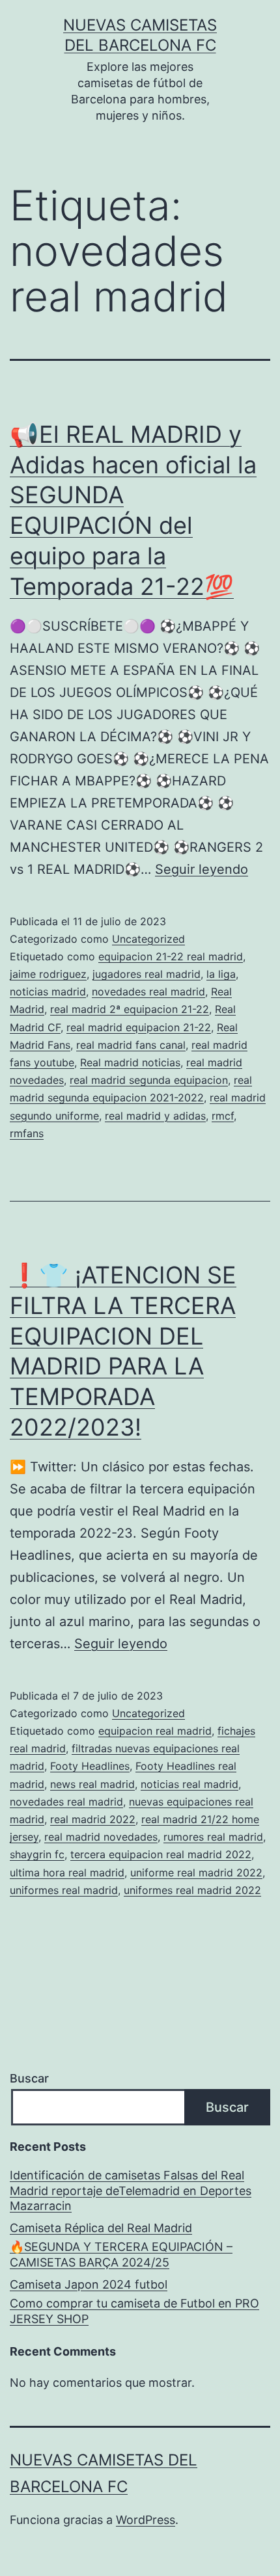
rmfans (27, 1133)
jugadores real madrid (147, 974)
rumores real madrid (213, 1837)
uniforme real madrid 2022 (196, 1873)
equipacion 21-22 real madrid (171, 956)
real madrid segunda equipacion (149, 1080)
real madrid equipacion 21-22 (139, 1027)
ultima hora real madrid (67, 1873)
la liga (221, 974)
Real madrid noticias (130, 1062)
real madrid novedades (101, 1837)
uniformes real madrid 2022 (192, 1890)
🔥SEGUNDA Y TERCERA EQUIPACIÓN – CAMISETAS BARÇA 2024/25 (121, 2254)
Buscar (29, 2078)
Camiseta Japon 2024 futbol (89, 2284)
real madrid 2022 (93, 1819)
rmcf (223, 1116)
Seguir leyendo (202, 869)
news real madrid (92, 1784)
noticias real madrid (189, 1784)
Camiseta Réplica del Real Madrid (101, 2228)
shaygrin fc (37, 1854)
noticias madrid (48, 992)
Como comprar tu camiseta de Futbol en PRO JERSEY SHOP (134, 2311)
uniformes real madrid (64, 1890)
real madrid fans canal (131, 1045)
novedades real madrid (148, 992)
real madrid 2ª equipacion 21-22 (130, 1009)
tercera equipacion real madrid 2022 (161, 1854)
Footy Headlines (90, 1766)
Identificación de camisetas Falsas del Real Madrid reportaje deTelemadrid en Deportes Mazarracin (131, 2190)
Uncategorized (148, 939)
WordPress (146, 2520)
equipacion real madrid (155, 1731)
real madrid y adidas (155, 1116)
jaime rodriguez (48, 974)
